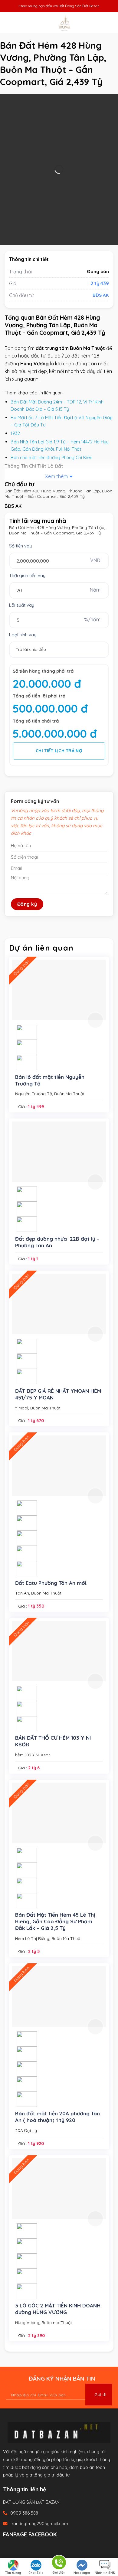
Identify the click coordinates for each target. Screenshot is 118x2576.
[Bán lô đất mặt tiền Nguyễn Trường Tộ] (59, 990)
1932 (15, 433)
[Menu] (11, 23)
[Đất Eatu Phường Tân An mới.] (59, 1466)
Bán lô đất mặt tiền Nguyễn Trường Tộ (50, 1080)
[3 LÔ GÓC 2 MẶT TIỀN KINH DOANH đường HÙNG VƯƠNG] (59, 2189)
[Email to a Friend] (36, 2549)
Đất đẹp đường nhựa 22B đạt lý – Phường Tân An (57, 1242)
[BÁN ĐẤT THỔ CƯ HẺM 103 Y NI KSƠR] (59, 1651)
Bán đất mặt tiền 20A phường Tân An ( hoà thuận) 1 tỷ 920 (57, 2117)
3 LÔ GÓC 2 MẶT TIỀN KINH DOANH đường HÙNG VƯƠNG (58, 2309)
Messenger (82, 2573)
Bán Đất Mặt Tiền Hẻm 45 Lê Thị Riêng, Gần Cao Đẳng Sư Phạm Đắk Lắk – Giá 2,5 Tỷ (55, 1921)
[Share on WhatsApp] (8, 2549)
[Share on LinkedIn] (56, 2549)
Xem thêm (56, 476)
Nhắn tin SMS (105, 2573)
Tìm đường (13, 2573)
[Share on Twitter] (27, 2549)
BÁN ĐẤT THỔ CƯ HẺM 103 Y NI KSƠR (53, 1741)
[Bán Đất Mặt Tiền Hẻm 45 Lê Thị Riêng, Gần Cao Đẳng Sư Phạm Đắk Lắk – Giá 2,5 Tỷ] (59, 1813)
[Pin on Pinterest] (46, 2549)
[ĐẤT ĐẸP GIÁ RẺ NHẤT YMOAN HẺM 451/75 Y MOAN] (59, 1304)
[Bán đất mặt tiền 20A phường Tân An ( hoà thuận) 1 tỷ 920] (59, 1996)
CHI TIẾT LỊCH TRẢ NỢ (59, 751)
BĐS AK (101, 295)
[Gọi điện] (59, 2563)
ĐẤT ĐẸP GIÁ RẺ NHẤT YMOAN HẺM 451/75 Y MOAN (58, 1394)
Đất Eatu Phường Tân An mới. (51, 1583)
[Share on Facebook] (17, 2549)
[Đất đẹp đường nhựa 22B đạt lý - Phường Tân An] (59, 1152)
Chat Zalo (36, 2573)
